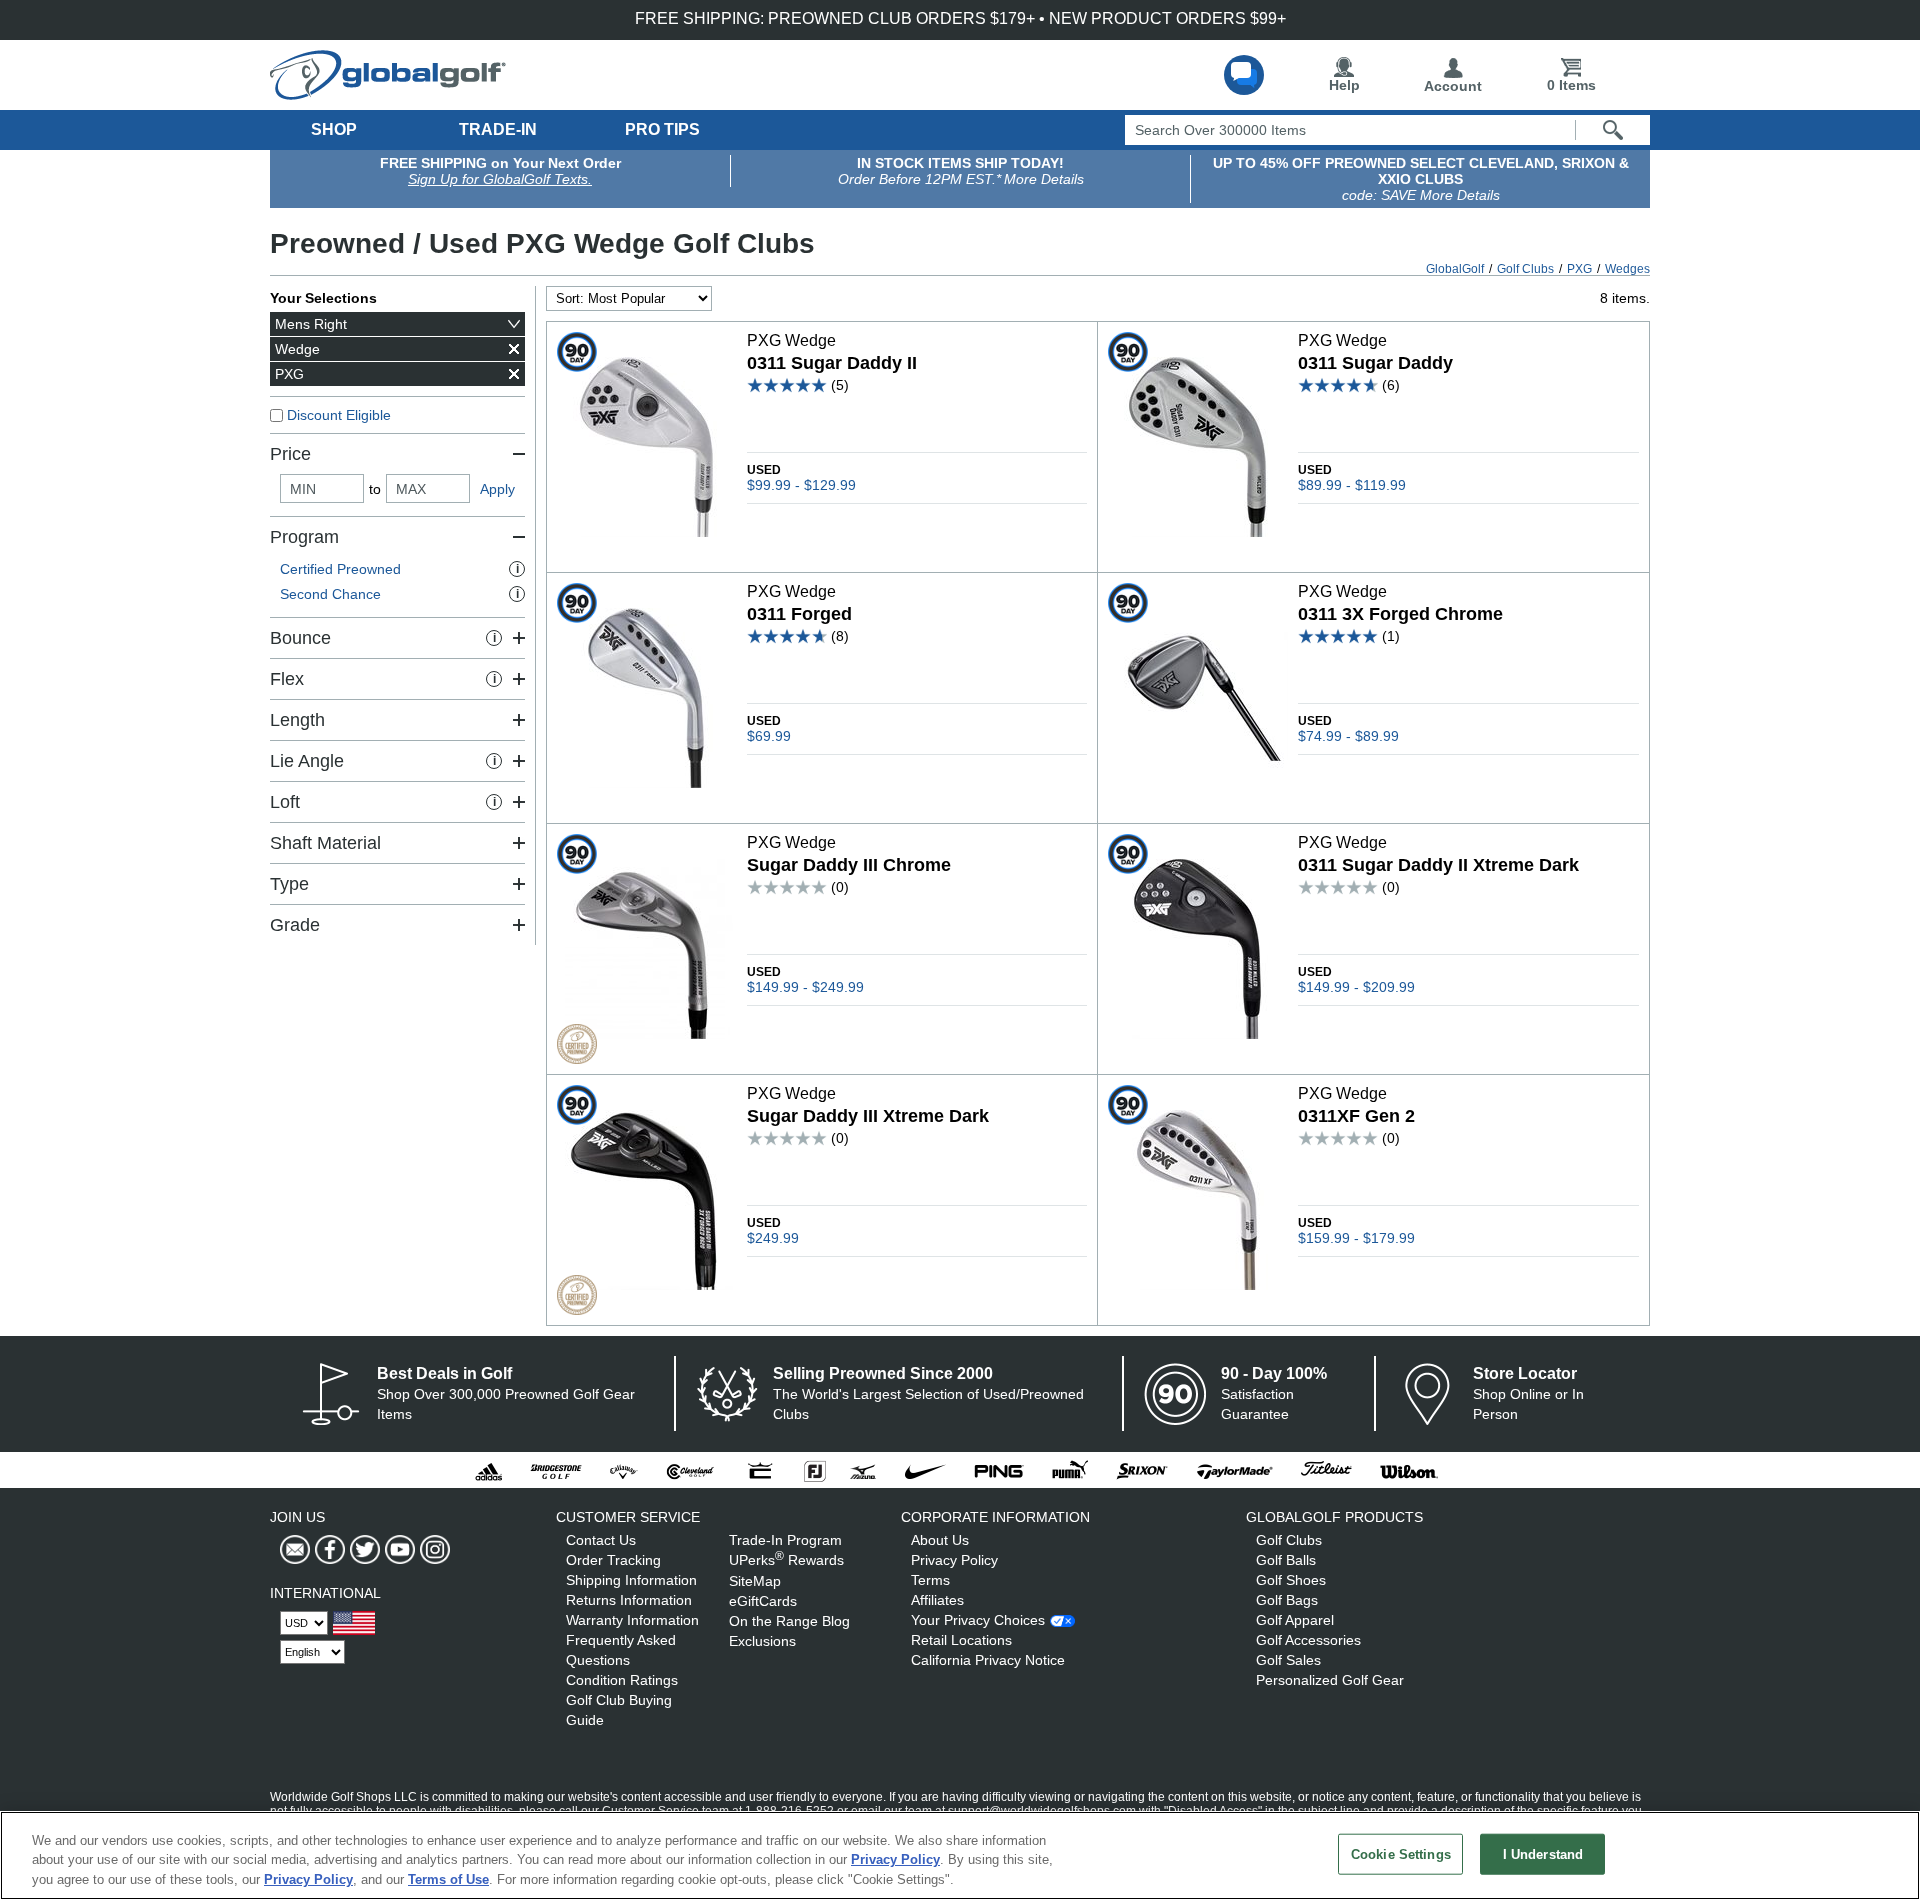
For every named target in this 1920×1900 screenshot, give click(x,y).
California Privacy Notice (988, 1660)
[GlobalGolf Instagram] (432, 1550)
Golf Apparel (1295, 1620)
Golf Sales (1288, 1660)
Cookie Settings (1401, 1853)
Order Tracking (613, 1560)
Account (1453, 86)
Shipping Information (631, 1580)
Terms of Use (448, 1879)
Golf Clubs (1289, 1540)
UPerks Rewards (786, 1560)
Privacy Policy (954, 1560)
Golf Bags (1287, 1600)
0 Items (1571, 85)
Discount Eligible (339, 415)
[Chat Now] (1244, 75)
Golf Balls (1286, 1560)
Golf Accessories (1308, 1640)
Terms (930, 1580)
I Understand (1543, 1853)
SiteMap (755, 1581)
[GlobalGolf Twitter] (362, 1550)
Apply (497, 489)
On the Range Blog (789, 1621)
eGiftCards (763, 1601)
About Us (940, 1540)
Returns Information (629, 1600)
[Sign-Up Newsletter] (295, 1550)
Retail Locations (961, 1640)
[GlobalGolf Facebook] (327, 1550)
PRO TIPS (662, 129)
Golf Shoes (1291, 1580)
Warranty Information (632, 1620)
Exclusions (762, 1641)
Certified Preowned (399, 569)
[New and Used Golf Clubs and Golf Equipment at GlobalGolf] (388, 92)
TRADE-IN (498, 129)
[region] (960, 1855)
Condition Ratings (622, 1680)
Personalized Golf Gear (1330, 1680)
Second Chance (399, 594)
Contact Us (601, 1540)
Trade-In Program (785, 1540)
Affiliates (937, 1600)
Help (1344, 85)
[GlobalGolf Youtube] (397, 1550)
